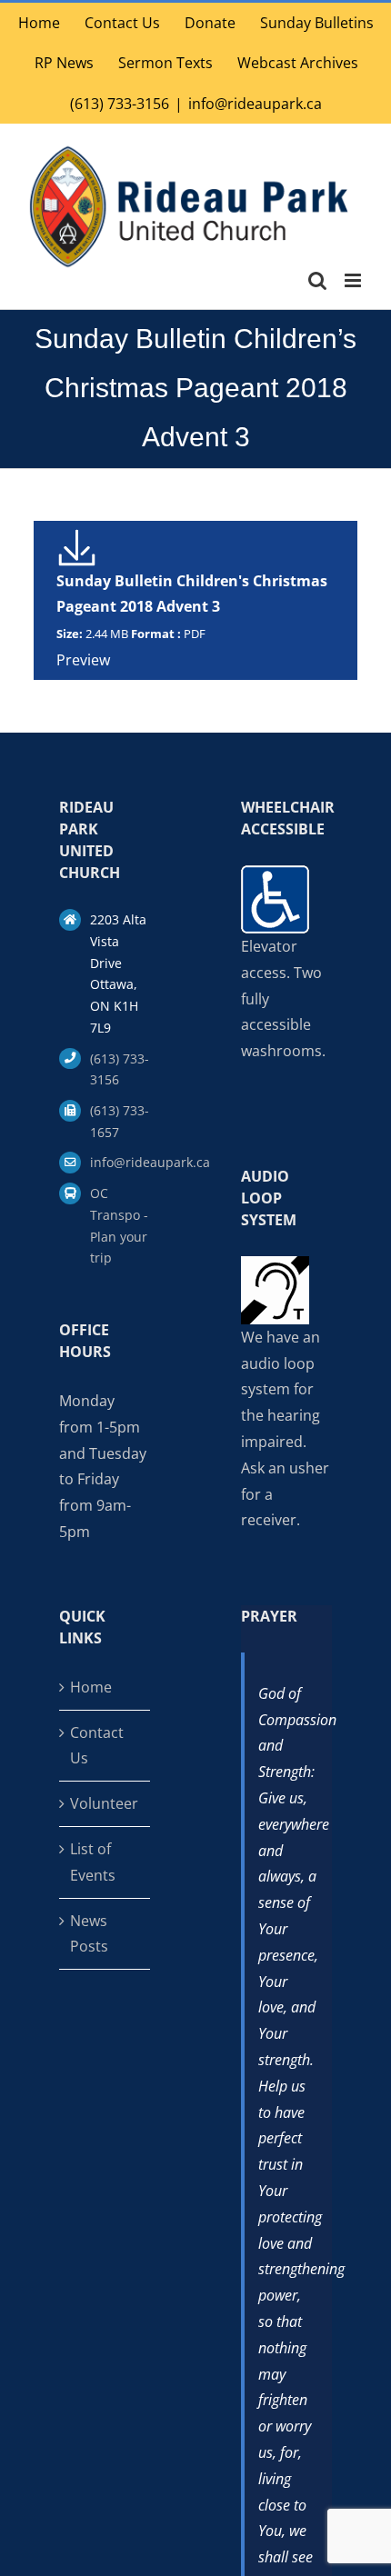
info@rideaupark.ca (255, 104)
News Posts (89, 1934)
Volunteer (104, 1803)
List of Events (93, 1862)
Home (91, 1687)
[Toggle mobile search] (317, 280)
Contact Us (97, 1746)
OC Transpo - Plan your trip (119, 1225)
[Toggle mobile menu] (354, 280)
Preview (83, 660)
